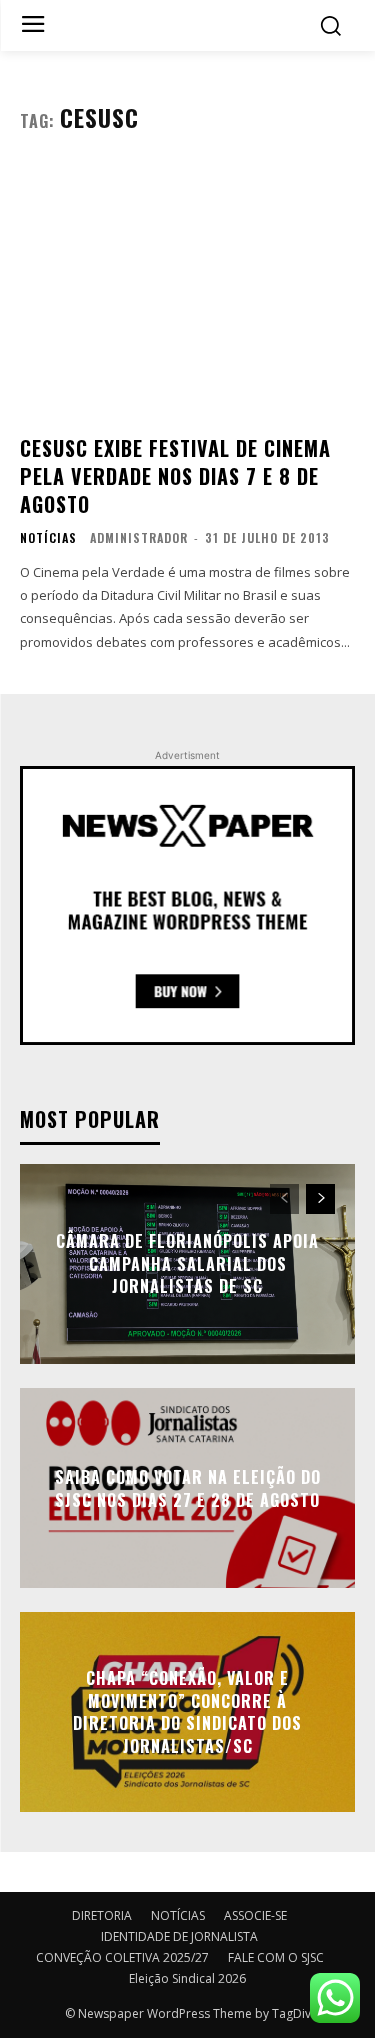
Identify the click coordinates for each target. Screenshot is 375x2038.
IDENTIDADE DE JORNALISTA (179, 1936)
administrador (139, 537)
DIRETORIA (102, 1915)
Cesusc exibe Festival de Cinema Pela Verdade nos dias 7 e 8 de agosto (175, 476)
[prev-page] (284, 1199)
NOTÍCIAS (48, 538)
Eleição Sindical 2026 (187, 1978)
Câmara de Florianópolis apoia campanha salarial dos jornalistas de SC (187, 1264)
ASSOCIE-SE (255, 1915)
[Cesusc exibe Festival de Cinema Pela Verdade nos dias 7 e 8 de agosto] (187, 291)
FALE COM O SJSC (276, 1957)
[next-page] (320, 1199)
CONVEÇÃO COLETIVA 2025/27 (122, 1957)
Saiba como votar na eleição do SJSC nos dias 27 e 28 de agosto (188, 1488)
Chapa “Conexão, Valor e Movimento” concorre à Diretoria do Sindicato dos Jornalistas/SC (187, 1712)
